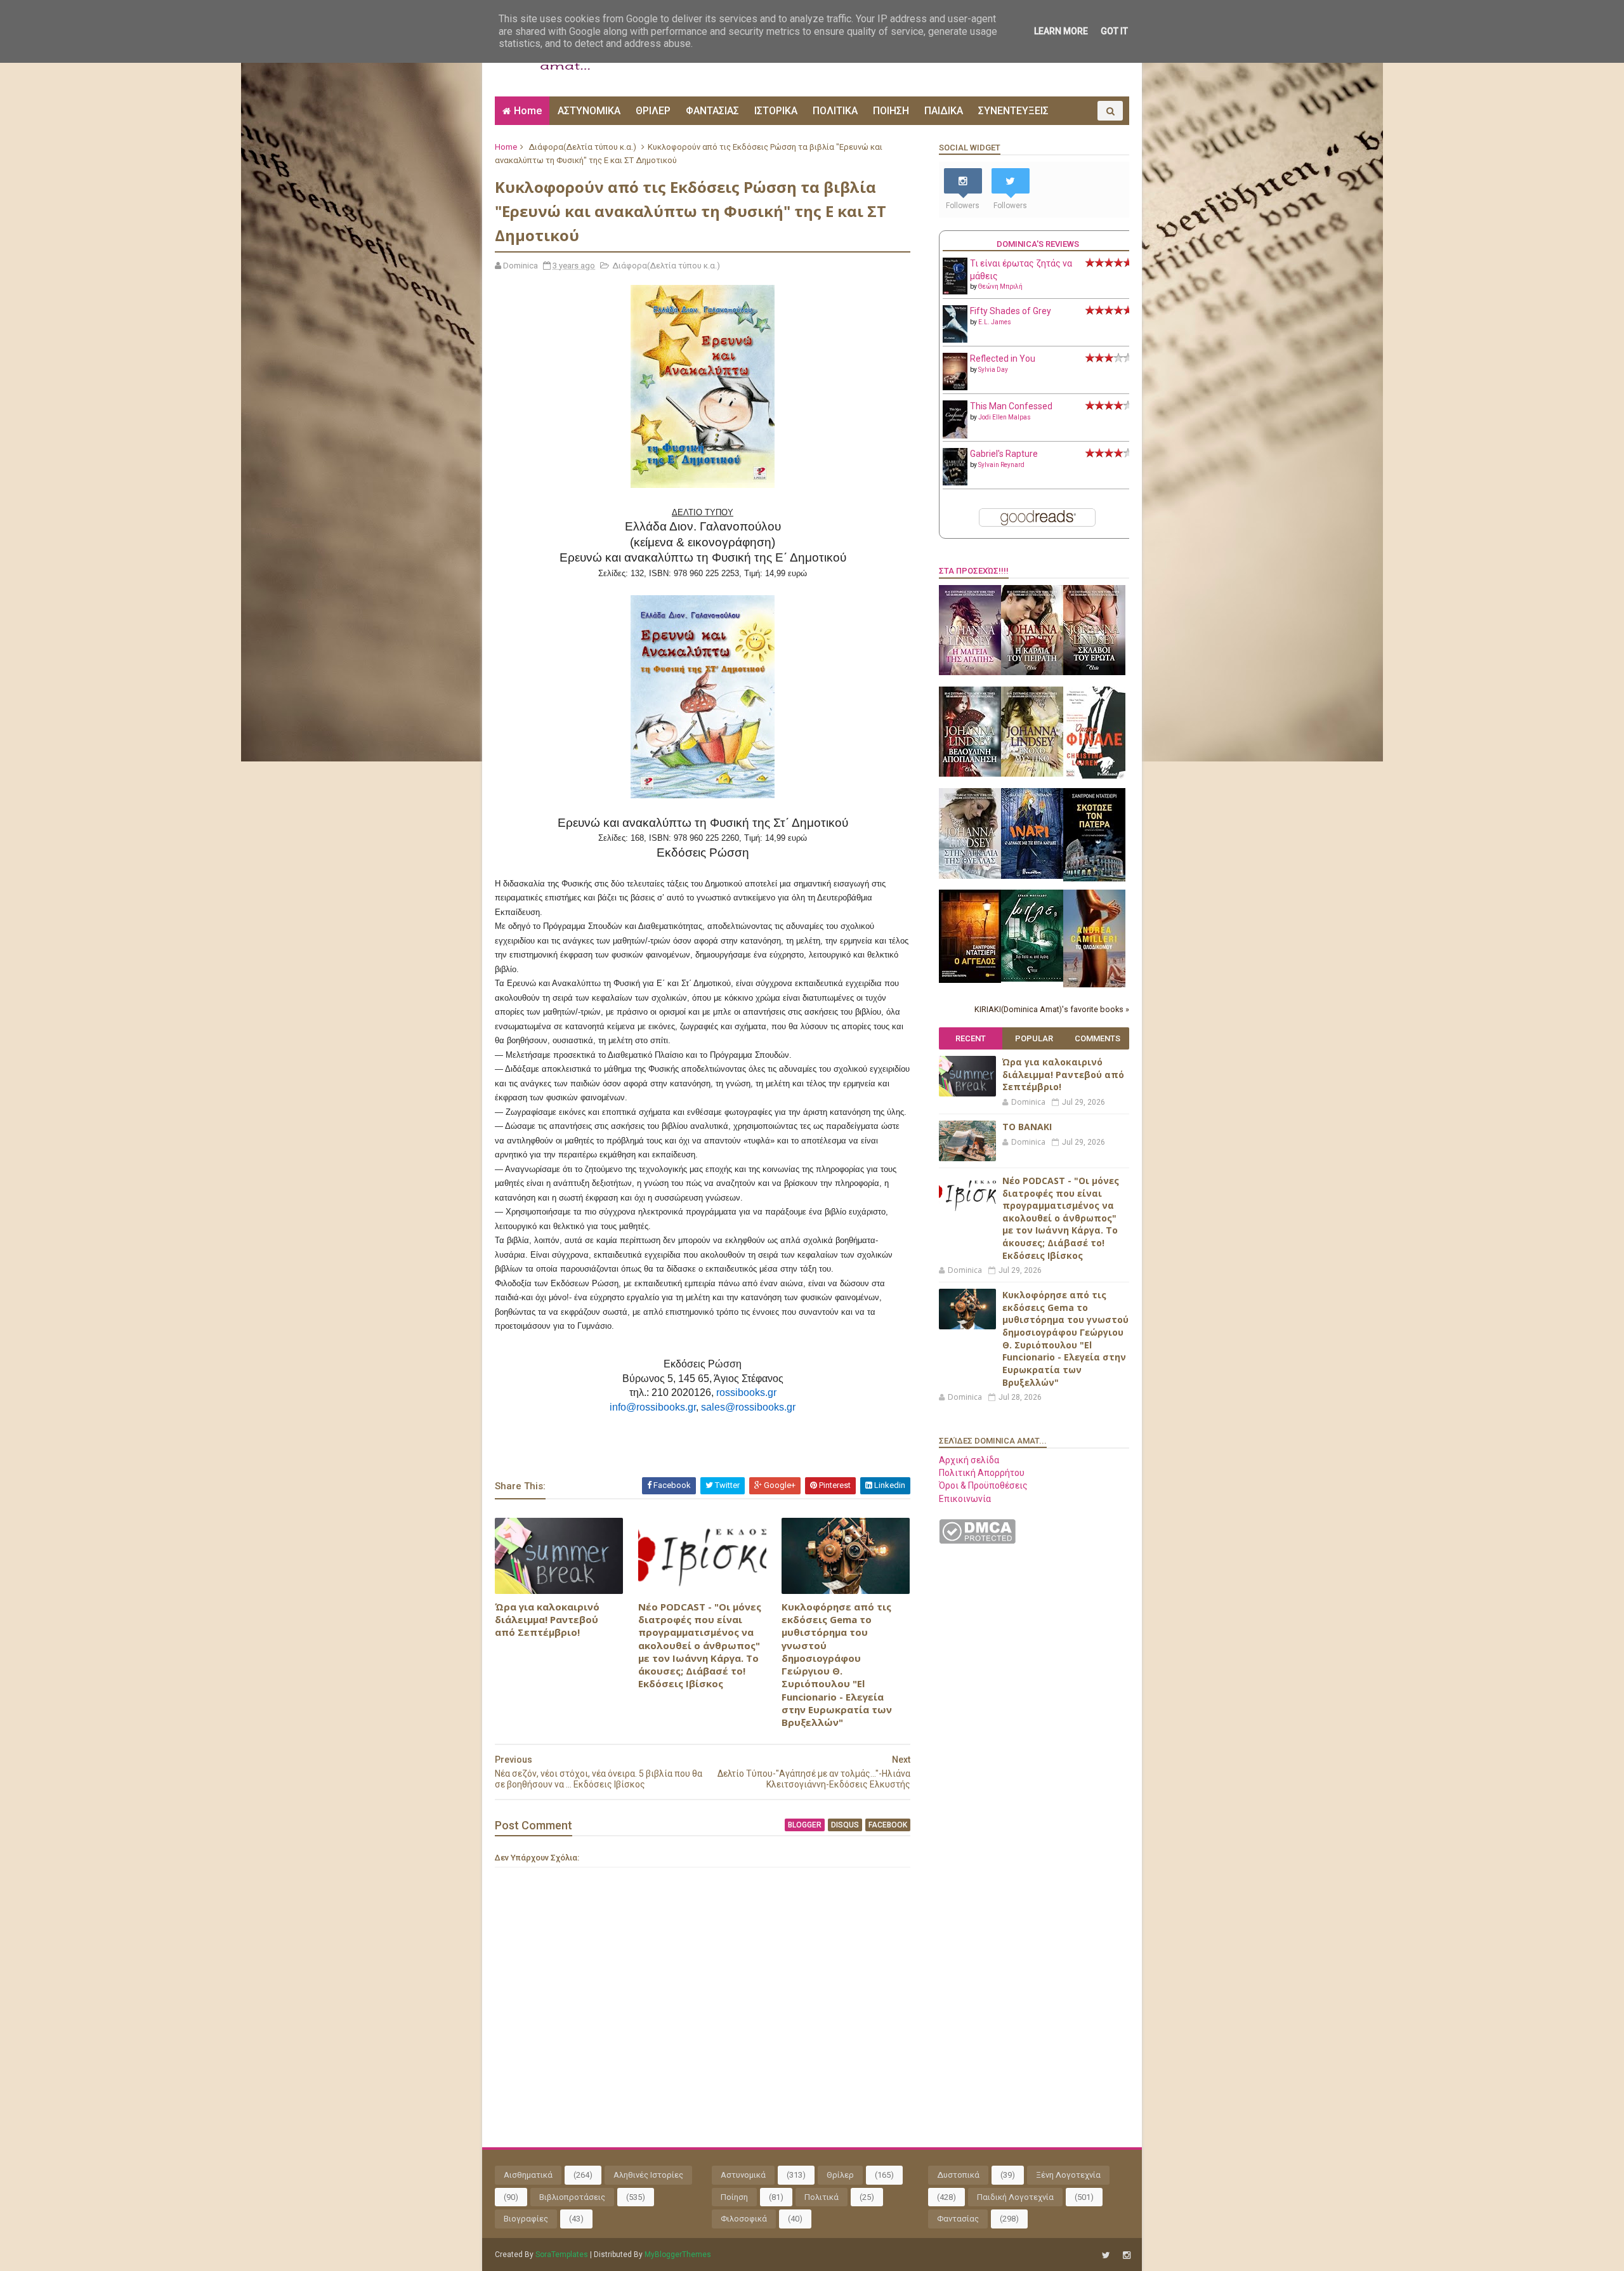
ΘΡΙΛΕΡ (653, 111)
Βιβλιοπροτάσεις (572, 2197)
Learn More (1061, 31)
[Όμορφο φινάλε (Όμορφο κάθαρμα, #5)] (1094, 775)
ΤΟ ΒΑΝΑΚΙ (1027, 1127)
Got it (1114, 31)
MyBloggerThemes (678, 2255)
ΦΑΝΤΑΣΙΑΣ (712, 111)
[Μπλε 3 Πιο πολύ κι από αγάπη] (1032, 978)
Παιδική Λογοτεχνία (1015, 2197)
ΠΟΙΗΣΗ (891, 111)
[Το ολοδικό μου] (1094, 984)
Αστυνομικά (743, 2175)
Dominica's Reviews (1038, 244)
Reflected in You (1003, 359)
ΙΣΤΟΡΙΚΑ (776, 111)
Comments (1097, 1038)
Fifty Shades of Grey (1011, 311)
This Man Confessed (1011, 406)
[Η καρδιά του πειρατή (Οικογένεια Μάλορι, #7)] (1032, 672)
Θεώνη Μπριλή (1000, 286)
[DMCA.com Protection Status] (977, 1541)
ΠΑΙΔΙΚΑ (944, 111)
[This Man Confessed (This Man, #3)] (955, 436)
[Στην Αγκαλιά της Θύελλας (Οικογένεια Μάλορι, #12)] (970, 876)
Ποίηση (734, 2197)
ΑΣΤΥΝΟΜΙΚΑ (589, 111)
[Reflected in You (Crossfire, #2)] (955, 387)
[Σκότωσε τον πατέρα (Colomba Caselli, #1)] (1094, 878)
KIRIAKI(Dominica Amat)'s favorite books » (1052, 1009)
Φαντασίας (958, 2219)
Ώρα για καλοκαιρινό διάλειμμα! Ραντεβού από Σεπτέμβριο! (547, 1620)
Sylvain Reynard (1001, 465)
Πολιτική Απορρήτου (982, 1473)
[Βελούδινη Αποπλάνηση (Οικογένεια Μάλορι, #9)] (970, 773)
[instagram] (1127, 2255)
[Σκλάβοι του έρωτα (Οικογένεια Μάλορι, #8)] (1094, 672)
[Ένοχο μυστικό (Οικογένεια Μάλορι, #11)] (1032, 773)
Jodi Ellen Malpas (1005, 417)
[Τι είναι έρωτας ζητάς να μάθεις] (955, 291)
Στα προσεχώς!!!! (974, 571)
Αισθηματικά (528, 2175)
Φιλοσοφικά (744, 2219)
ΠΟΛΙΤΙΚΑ (835, 111)
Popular (1034, 1038)
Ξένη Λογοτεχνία (1068, 2175)
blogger (805, 1825)
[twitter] (1106, 2255)
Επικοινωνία (965, 1499)
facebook (888, 1825)
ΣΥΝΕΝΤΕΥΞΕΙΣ (1013, 111)
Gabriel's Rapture (1004, 454)
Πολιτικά (822, 2197)
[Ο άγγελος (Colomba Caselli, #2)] (970, 980)
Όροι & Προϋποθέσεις (983, 1485)
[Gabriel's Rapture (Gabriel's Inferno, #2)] (955, 482)
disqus (845, 1825)
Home (528, 111)
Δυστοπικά (958, 2175)
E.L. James (995, 322)
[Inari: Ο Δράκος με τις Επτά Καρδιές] (1032, 876)
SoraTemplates (562, 2255)
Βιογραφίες (526, 2219)
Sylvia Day (993, 370)
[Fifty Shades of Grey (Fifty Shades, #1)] (955, 339)
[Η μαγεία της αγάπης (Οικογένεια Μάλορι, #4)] (970, 672)
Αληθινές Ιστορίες (648, 2175)
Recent (971, 1038)
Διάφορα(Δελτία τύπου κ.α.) (582, 147)
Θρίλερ (840, 2175)
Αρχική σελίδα (969, 1460)
